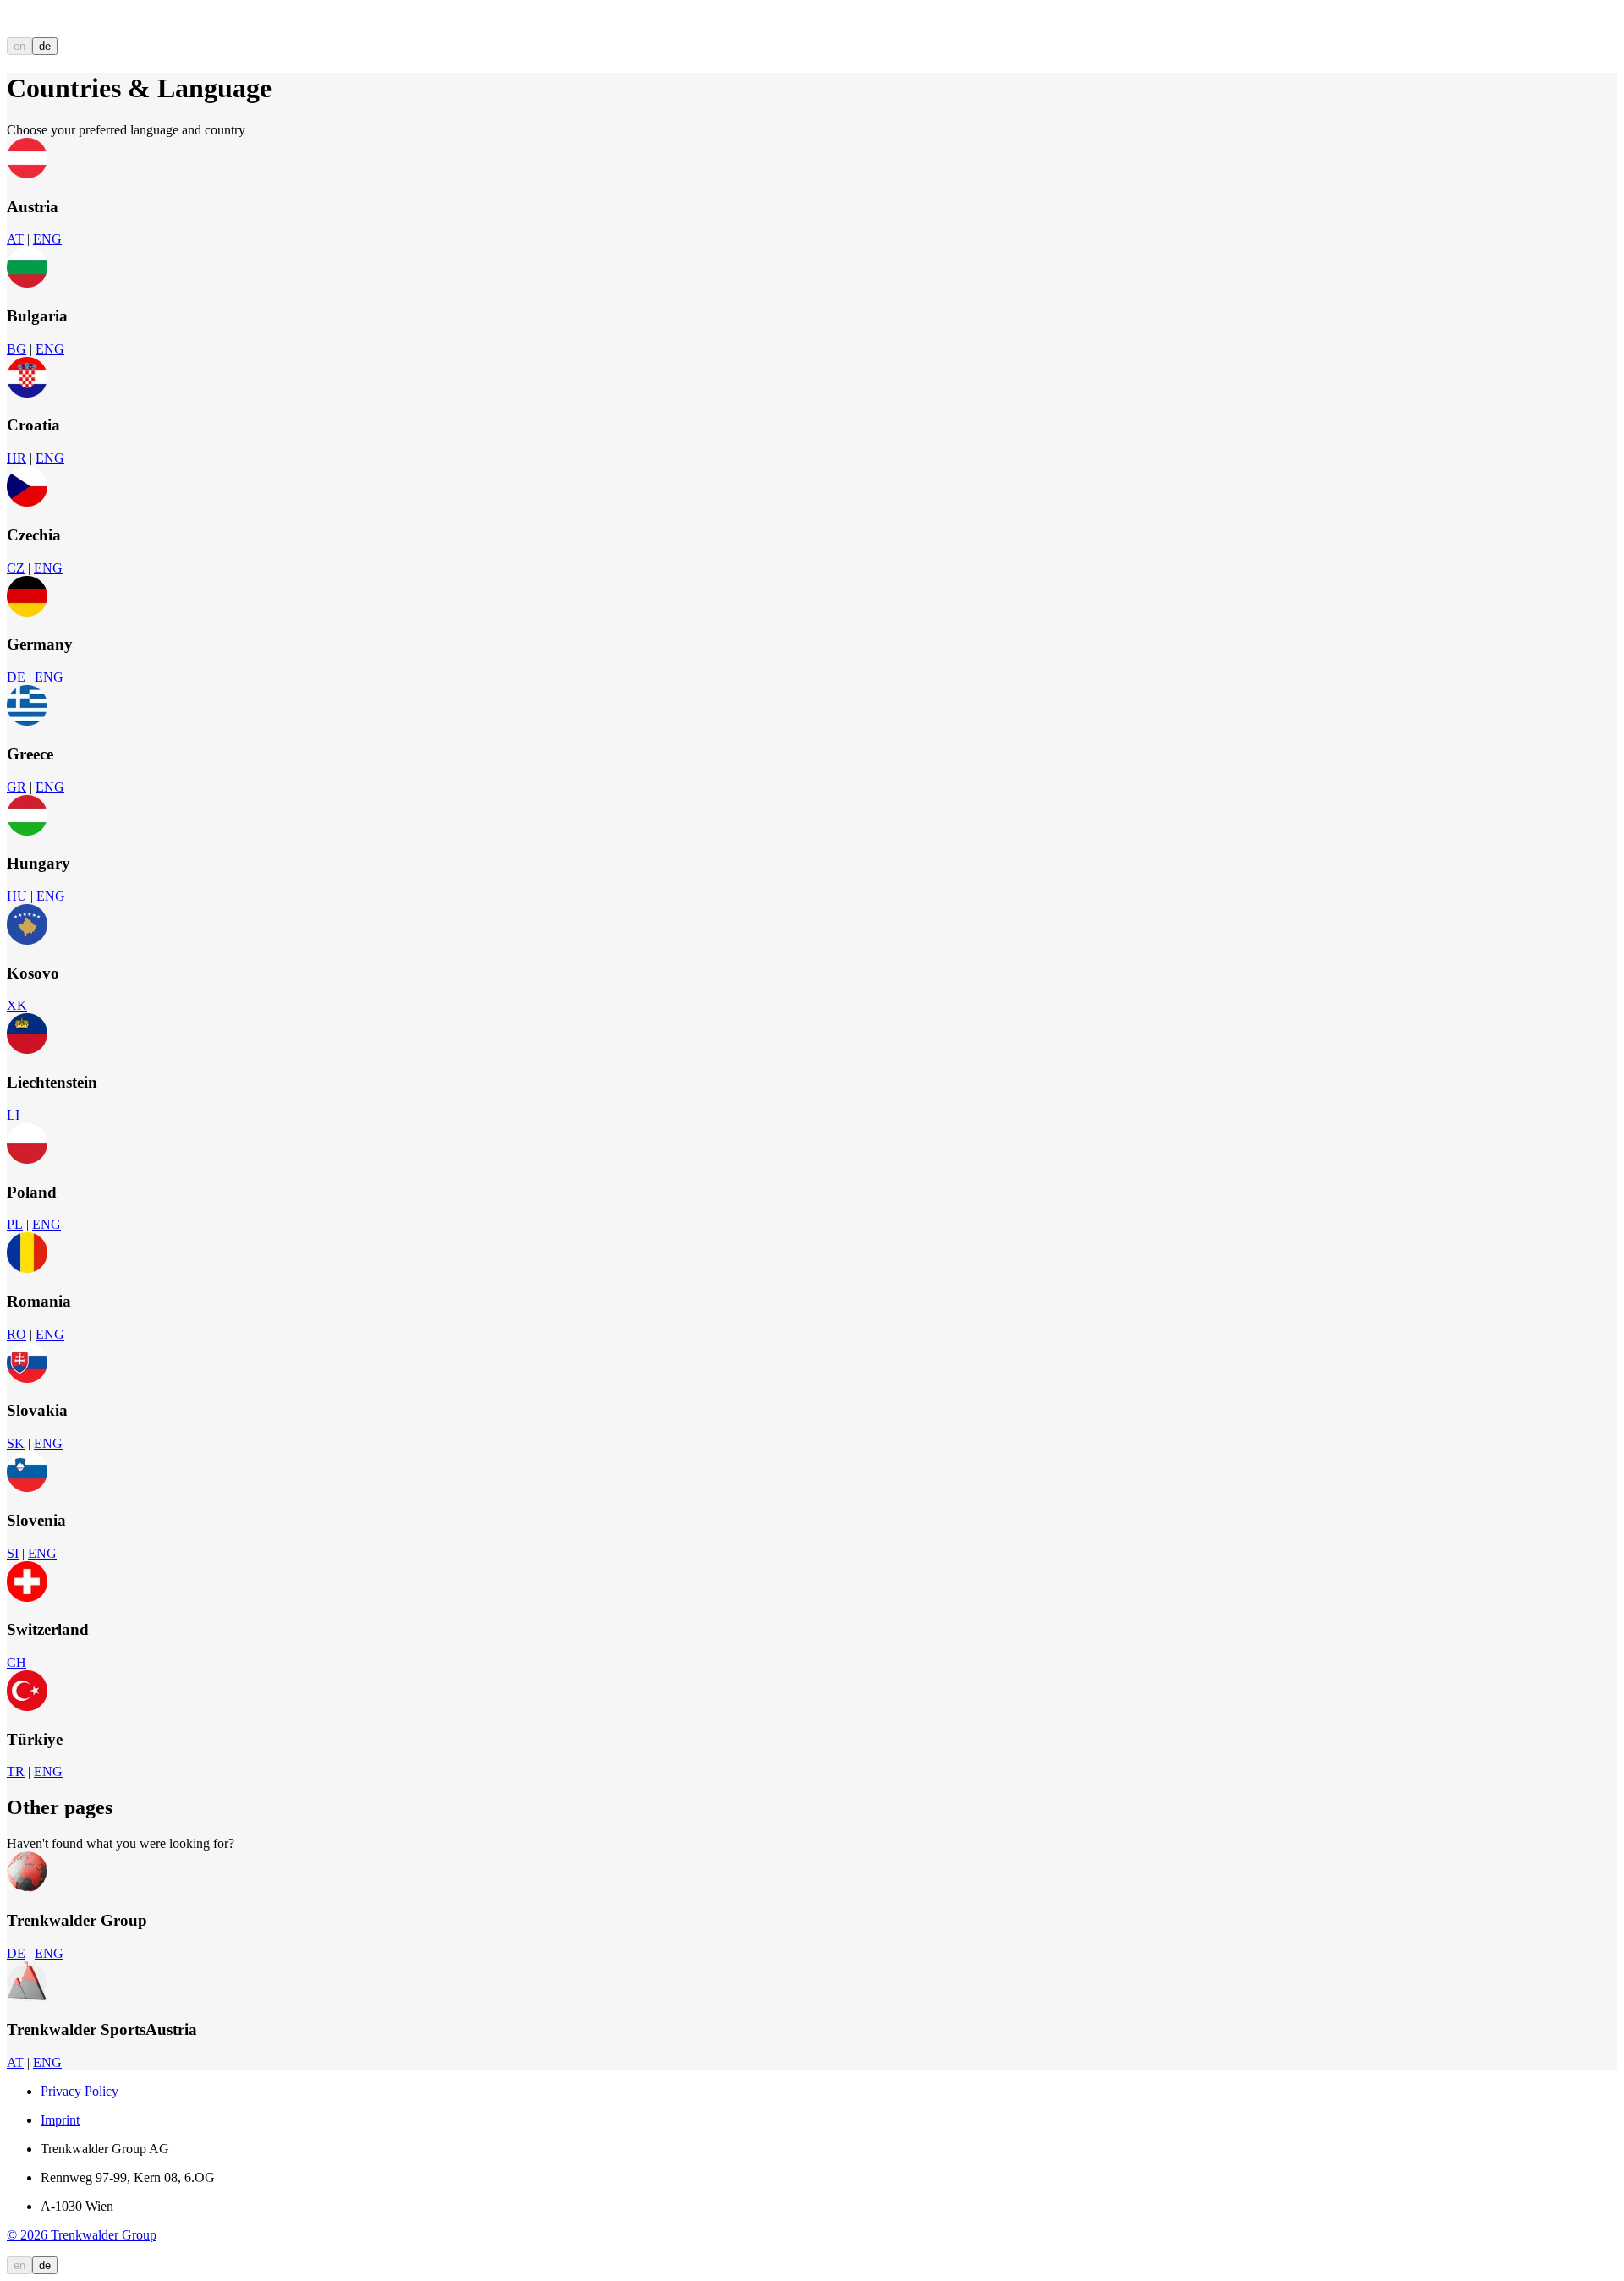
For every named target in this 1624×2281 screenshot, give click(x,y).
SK (16, 1443)
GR (16, 787)
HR (16, 458)
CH (16, 1662)
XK (17, 1005)
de (45, 46)
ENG (47, 239)
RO (16, 1334)
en (19, 46)
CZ (16, 568)
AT (15, 239)
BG (16, 349)
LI (13, 1115)
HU (17, 896)
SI (13, 1553)
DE (16, 677)
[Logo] (69, 29)
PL (15, 1224)
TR (16, 1771)
